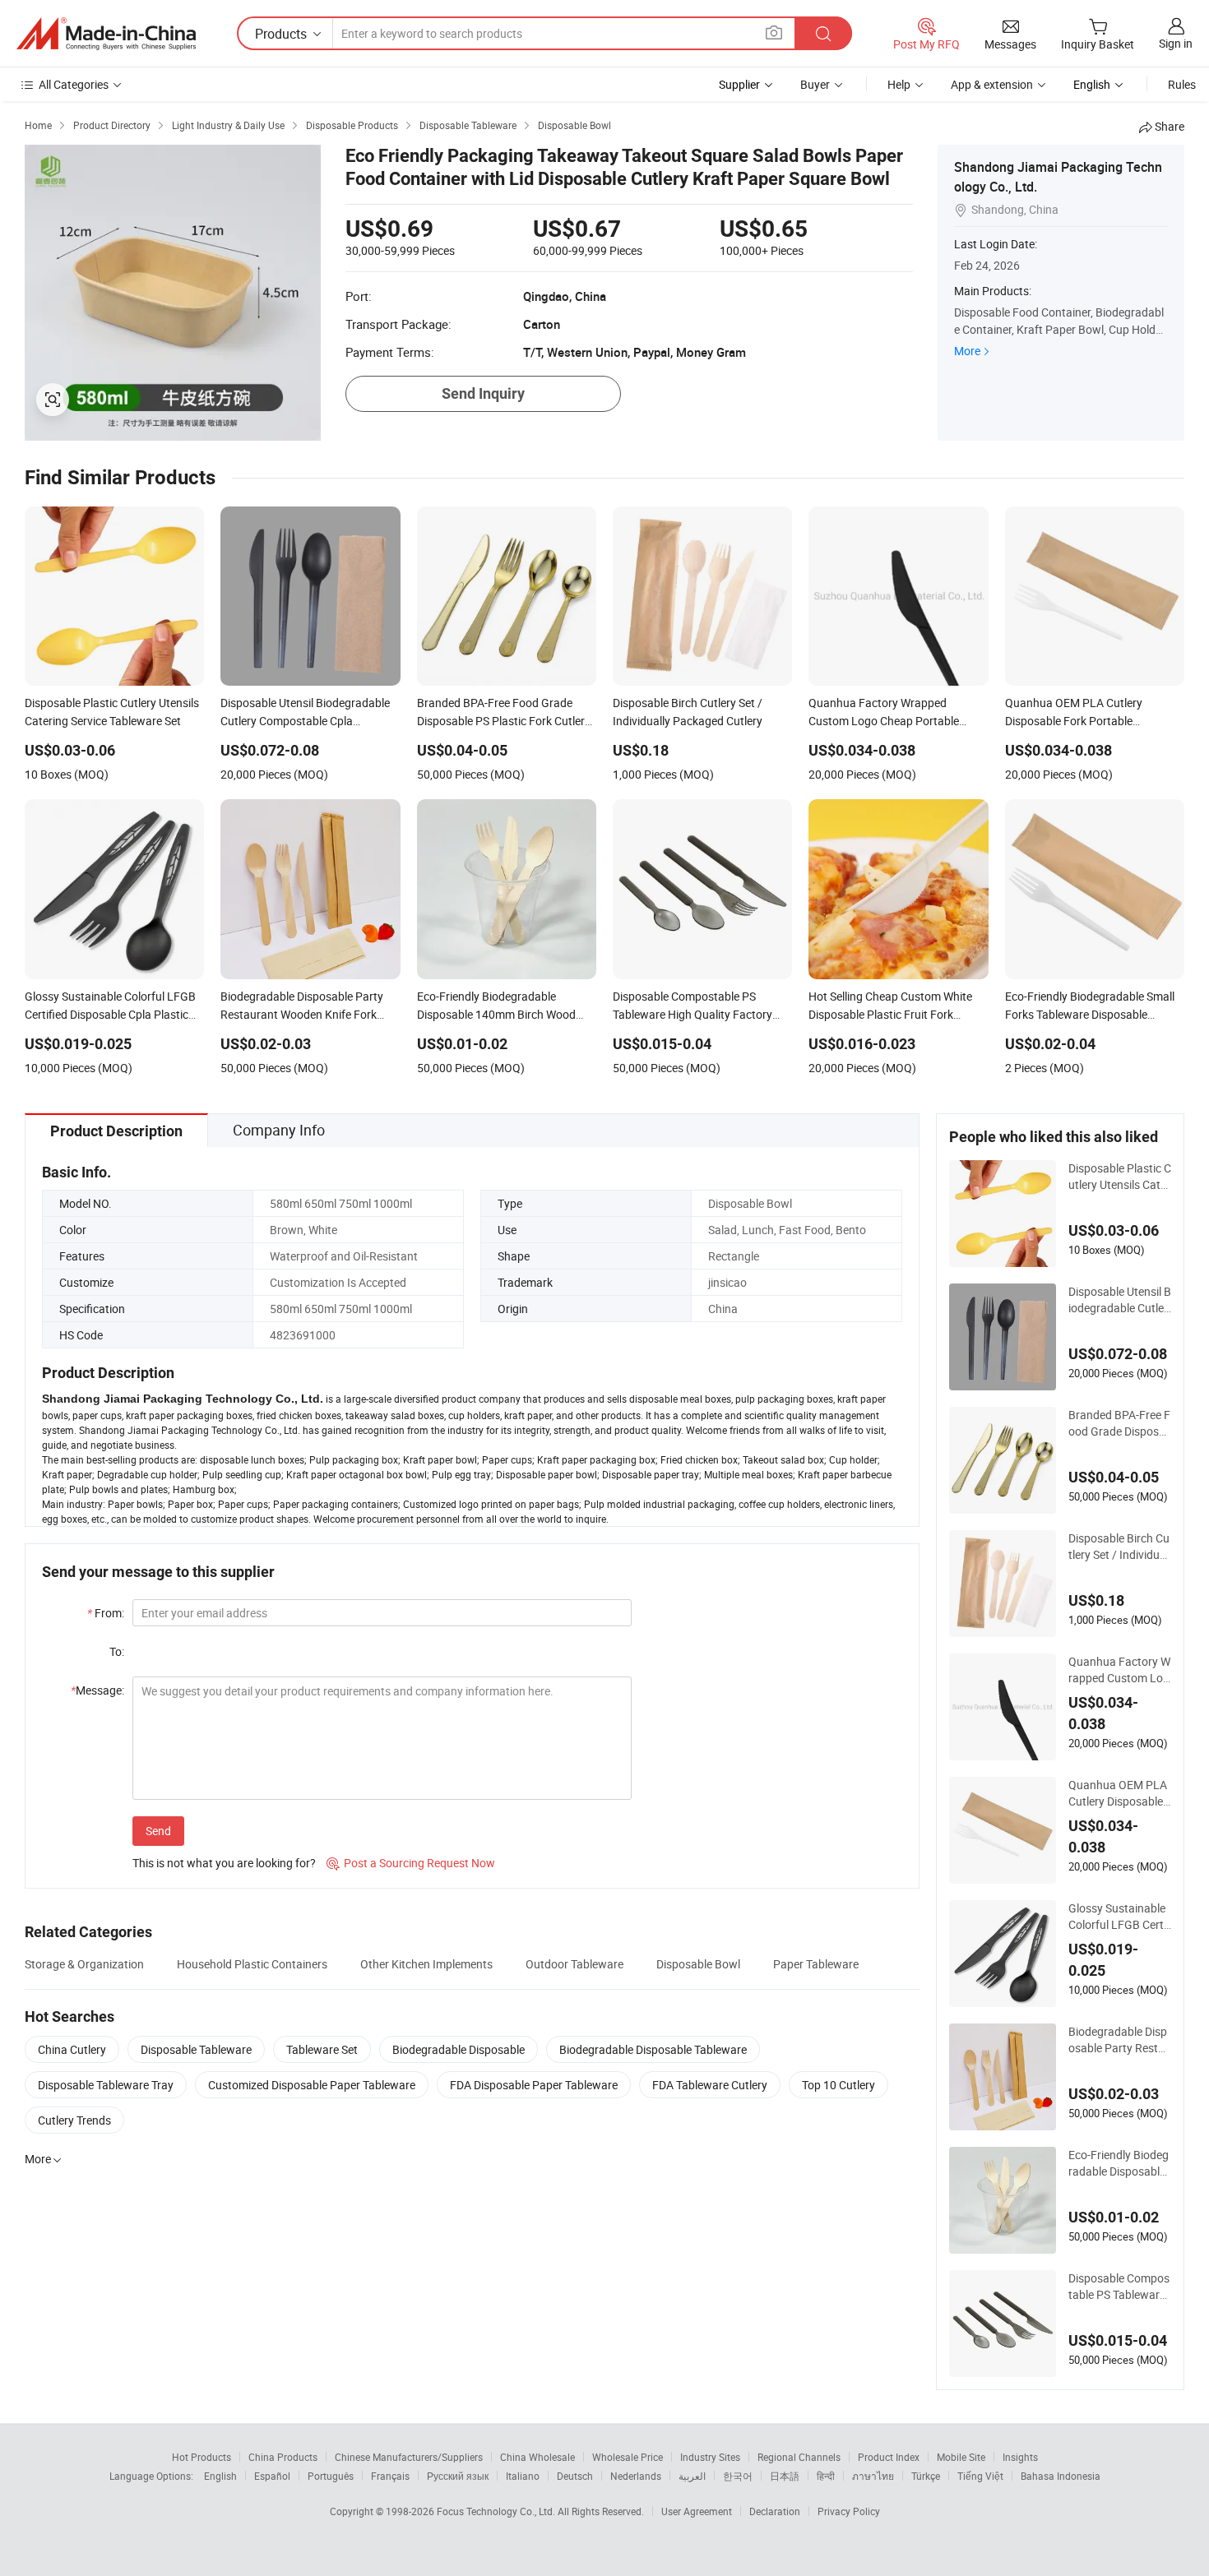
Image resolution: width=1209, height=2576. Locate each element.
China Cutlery (72, 2049)
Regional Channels (799, 2457)
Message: (97, 1690)
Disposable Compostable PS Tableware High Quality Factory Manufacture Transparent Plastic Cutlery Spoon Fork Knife (1119, 2287)
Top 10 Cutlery (838, 2085)
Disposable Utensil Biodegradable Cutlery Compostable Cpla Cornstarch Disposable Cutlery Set (1120, 1300)
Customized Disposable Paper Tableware (312, 2085)
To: (117, 1651)
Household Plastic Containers (252, 1964)
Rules (1182, 84)
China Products (283, 2457)
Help (899, 84)
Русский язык (458, 2476)
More (967, 351)
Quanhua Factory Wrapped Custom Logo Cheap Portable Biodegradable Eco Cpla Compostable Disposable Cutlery (1119, 1670)
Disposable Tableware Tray (106, 2085)
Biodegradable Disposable (459, 2049)
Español (272, 2476)
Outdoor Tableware (574, 1964)
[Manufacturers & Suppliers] (106, 34)
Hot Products (201, 2457)
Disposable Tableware (196, 2049)
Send (158, 1831)
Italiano (523, 2476)
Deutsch (575, 2476)
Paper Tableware (816, 1964)
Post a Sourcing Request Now (411, 1863)
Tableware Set (322, 2049)
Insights (1020, 2457)
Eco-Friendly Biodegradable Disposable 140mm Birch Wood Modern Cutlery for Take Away (1119, 2163)
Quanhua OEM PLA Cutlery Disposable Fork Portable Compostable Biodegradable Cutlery (1119, 1793)
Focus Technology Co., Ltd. (497, 2511)
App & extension (992, 84)
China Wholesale (537, 2457)
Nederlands (636, 2476)
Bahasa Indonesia (1061, 2476)
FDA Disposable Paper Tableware (534, 2085)
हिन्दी (826, 2476)
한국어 (738, 2476)
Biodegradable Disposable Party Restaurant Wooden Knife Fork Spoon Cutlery (1120, 2040)
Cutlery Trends (74, 2120)
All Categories (74, 84)
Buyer (815, 84)
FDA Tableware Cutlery (710, 2085)
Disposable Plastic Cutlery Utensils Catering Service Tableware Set (1120, 1177)
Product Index (889, 2457)
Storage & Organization (84, 1964)
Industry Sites (710, 2457)
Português (331, 2476)
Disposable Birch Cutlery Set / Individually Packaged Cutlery (1120, 1547)
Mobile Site (961, 2457)
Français (390, 2476)
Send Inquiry (483, 393)
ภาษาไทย (873, 2476)
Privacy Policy (849, 2511)
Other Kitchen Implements (426, 1964)
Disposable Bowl (698, 1964)
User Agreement (697, 2511)
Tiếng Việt (980, 2476)
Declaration (775, 2511)
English (220, 2476)
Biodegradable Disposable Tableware (653, 2049)
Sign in (1176, 43)
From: (106, 1613)
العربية (692, 2476)
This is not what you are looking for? (224, 1863)
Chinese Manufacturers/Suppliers (409, 2457)
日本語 (785, 2476)
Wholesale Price (628, 2457)
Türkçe (926, 2476)
